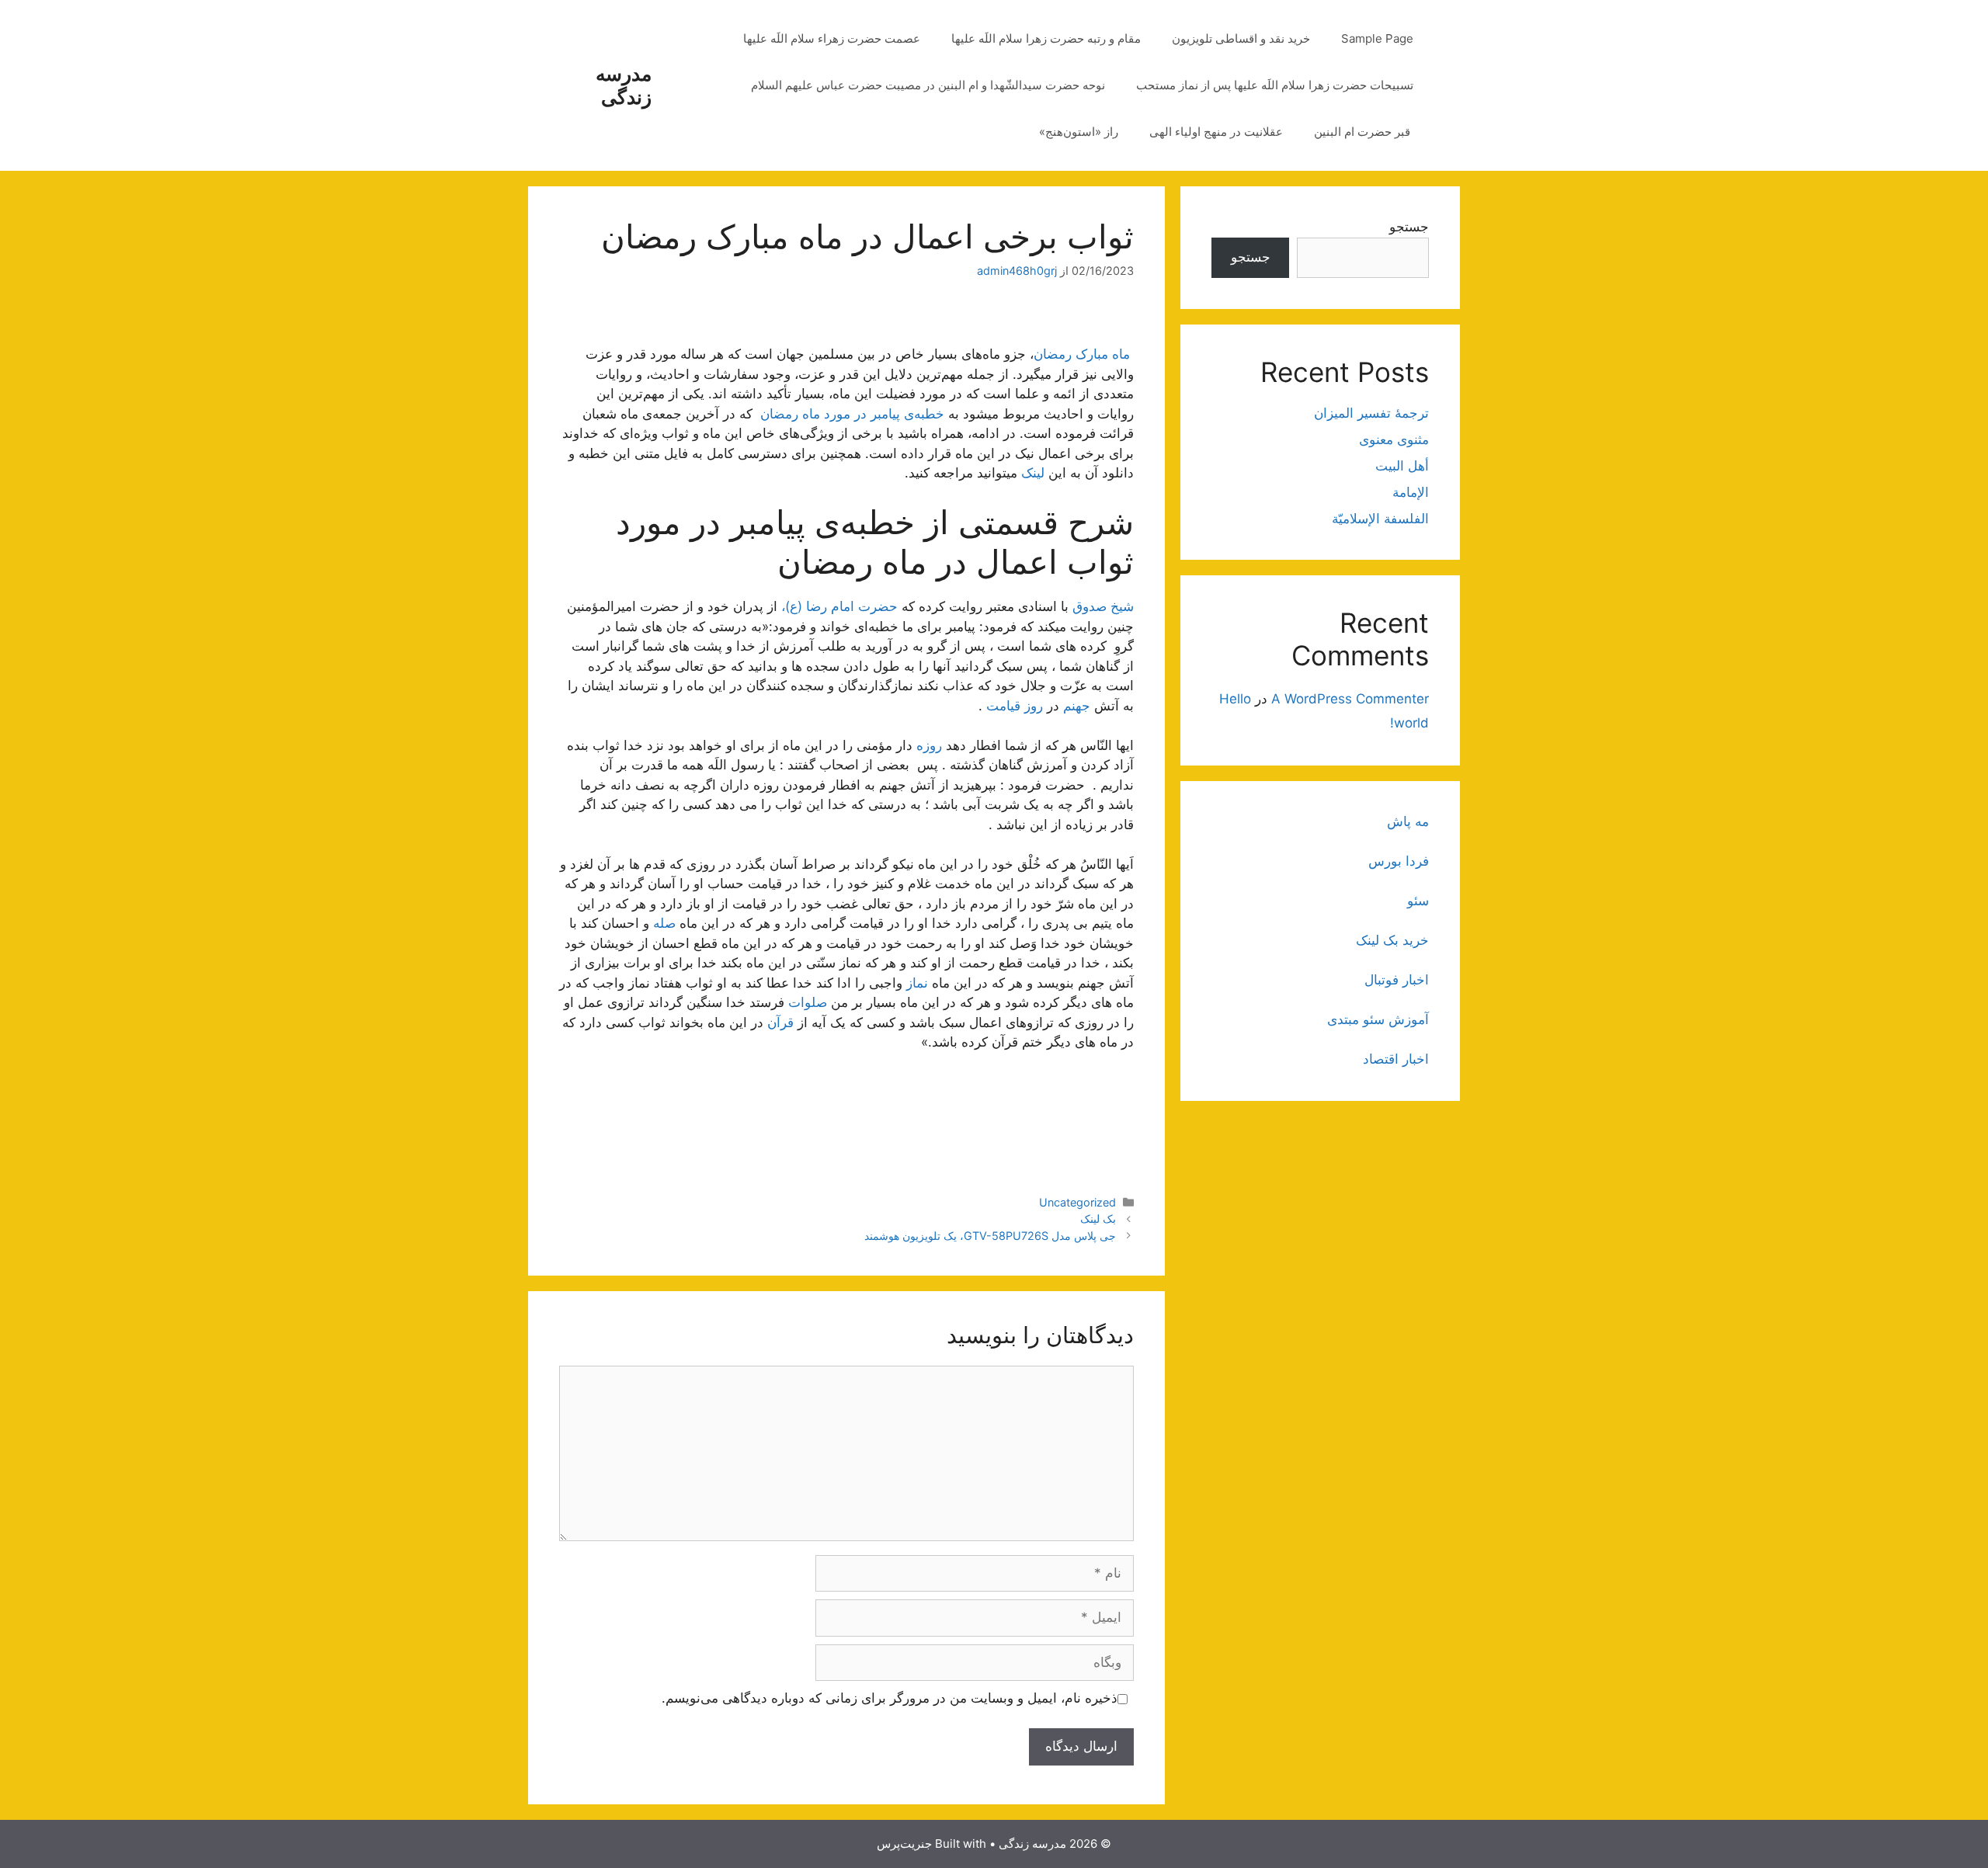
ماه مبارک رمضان (1084, 354)
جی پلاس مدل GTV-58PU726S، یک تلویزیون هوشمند (990, 1236)
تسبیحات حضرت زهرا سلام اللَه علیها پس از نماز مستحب (1275, 85)
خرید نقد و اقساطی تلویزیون (1241, 38)
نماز (917, 983)
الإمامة (1411, 492)
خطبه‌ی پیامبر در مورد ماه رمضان (852, 414)
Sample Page (1377, 38)
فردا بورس (1399, 861)
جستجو (1409, 227)
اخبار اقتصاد (1396, 1059)
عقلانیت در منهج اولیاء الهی (1216, 132)
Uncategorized (1077, 1202)
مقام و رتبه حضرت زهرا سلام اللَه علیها (1046, 38)
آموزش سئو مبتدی (1378, 1019)
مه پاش (1408, 821)
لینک (1033, 473)
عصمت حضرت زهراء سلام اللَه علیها (832, 38)
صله (664, 923)
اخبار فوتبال (1397, 980)
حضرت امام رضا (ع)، (839, 606)
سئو (1418, 901)
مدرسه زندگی (624, 85)
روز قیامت (1013, 706)
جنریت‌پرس (904, 1844)
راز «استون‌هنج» (1079, 132)
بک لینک (1098, 1219)
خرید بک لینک (1392, 940)
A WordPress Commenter (1350, 699)
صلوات (808, 1002)
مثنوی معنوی (1394, 439)
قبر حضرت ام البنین (1364, 132)
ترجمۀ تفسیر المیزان (1371, 413)
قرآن (780, 1023)
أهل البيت (1402, 466)
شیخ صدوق (1103, 606)
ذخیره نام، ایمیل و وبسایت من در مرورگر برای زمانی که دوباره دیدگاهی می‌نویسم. (890, 1698)
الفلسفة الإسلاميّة (1380, 519)
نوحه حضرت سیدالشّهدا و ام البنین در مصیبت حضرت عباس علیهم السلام (928, 85)
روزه (929, 745)
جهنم (1077, 706)
